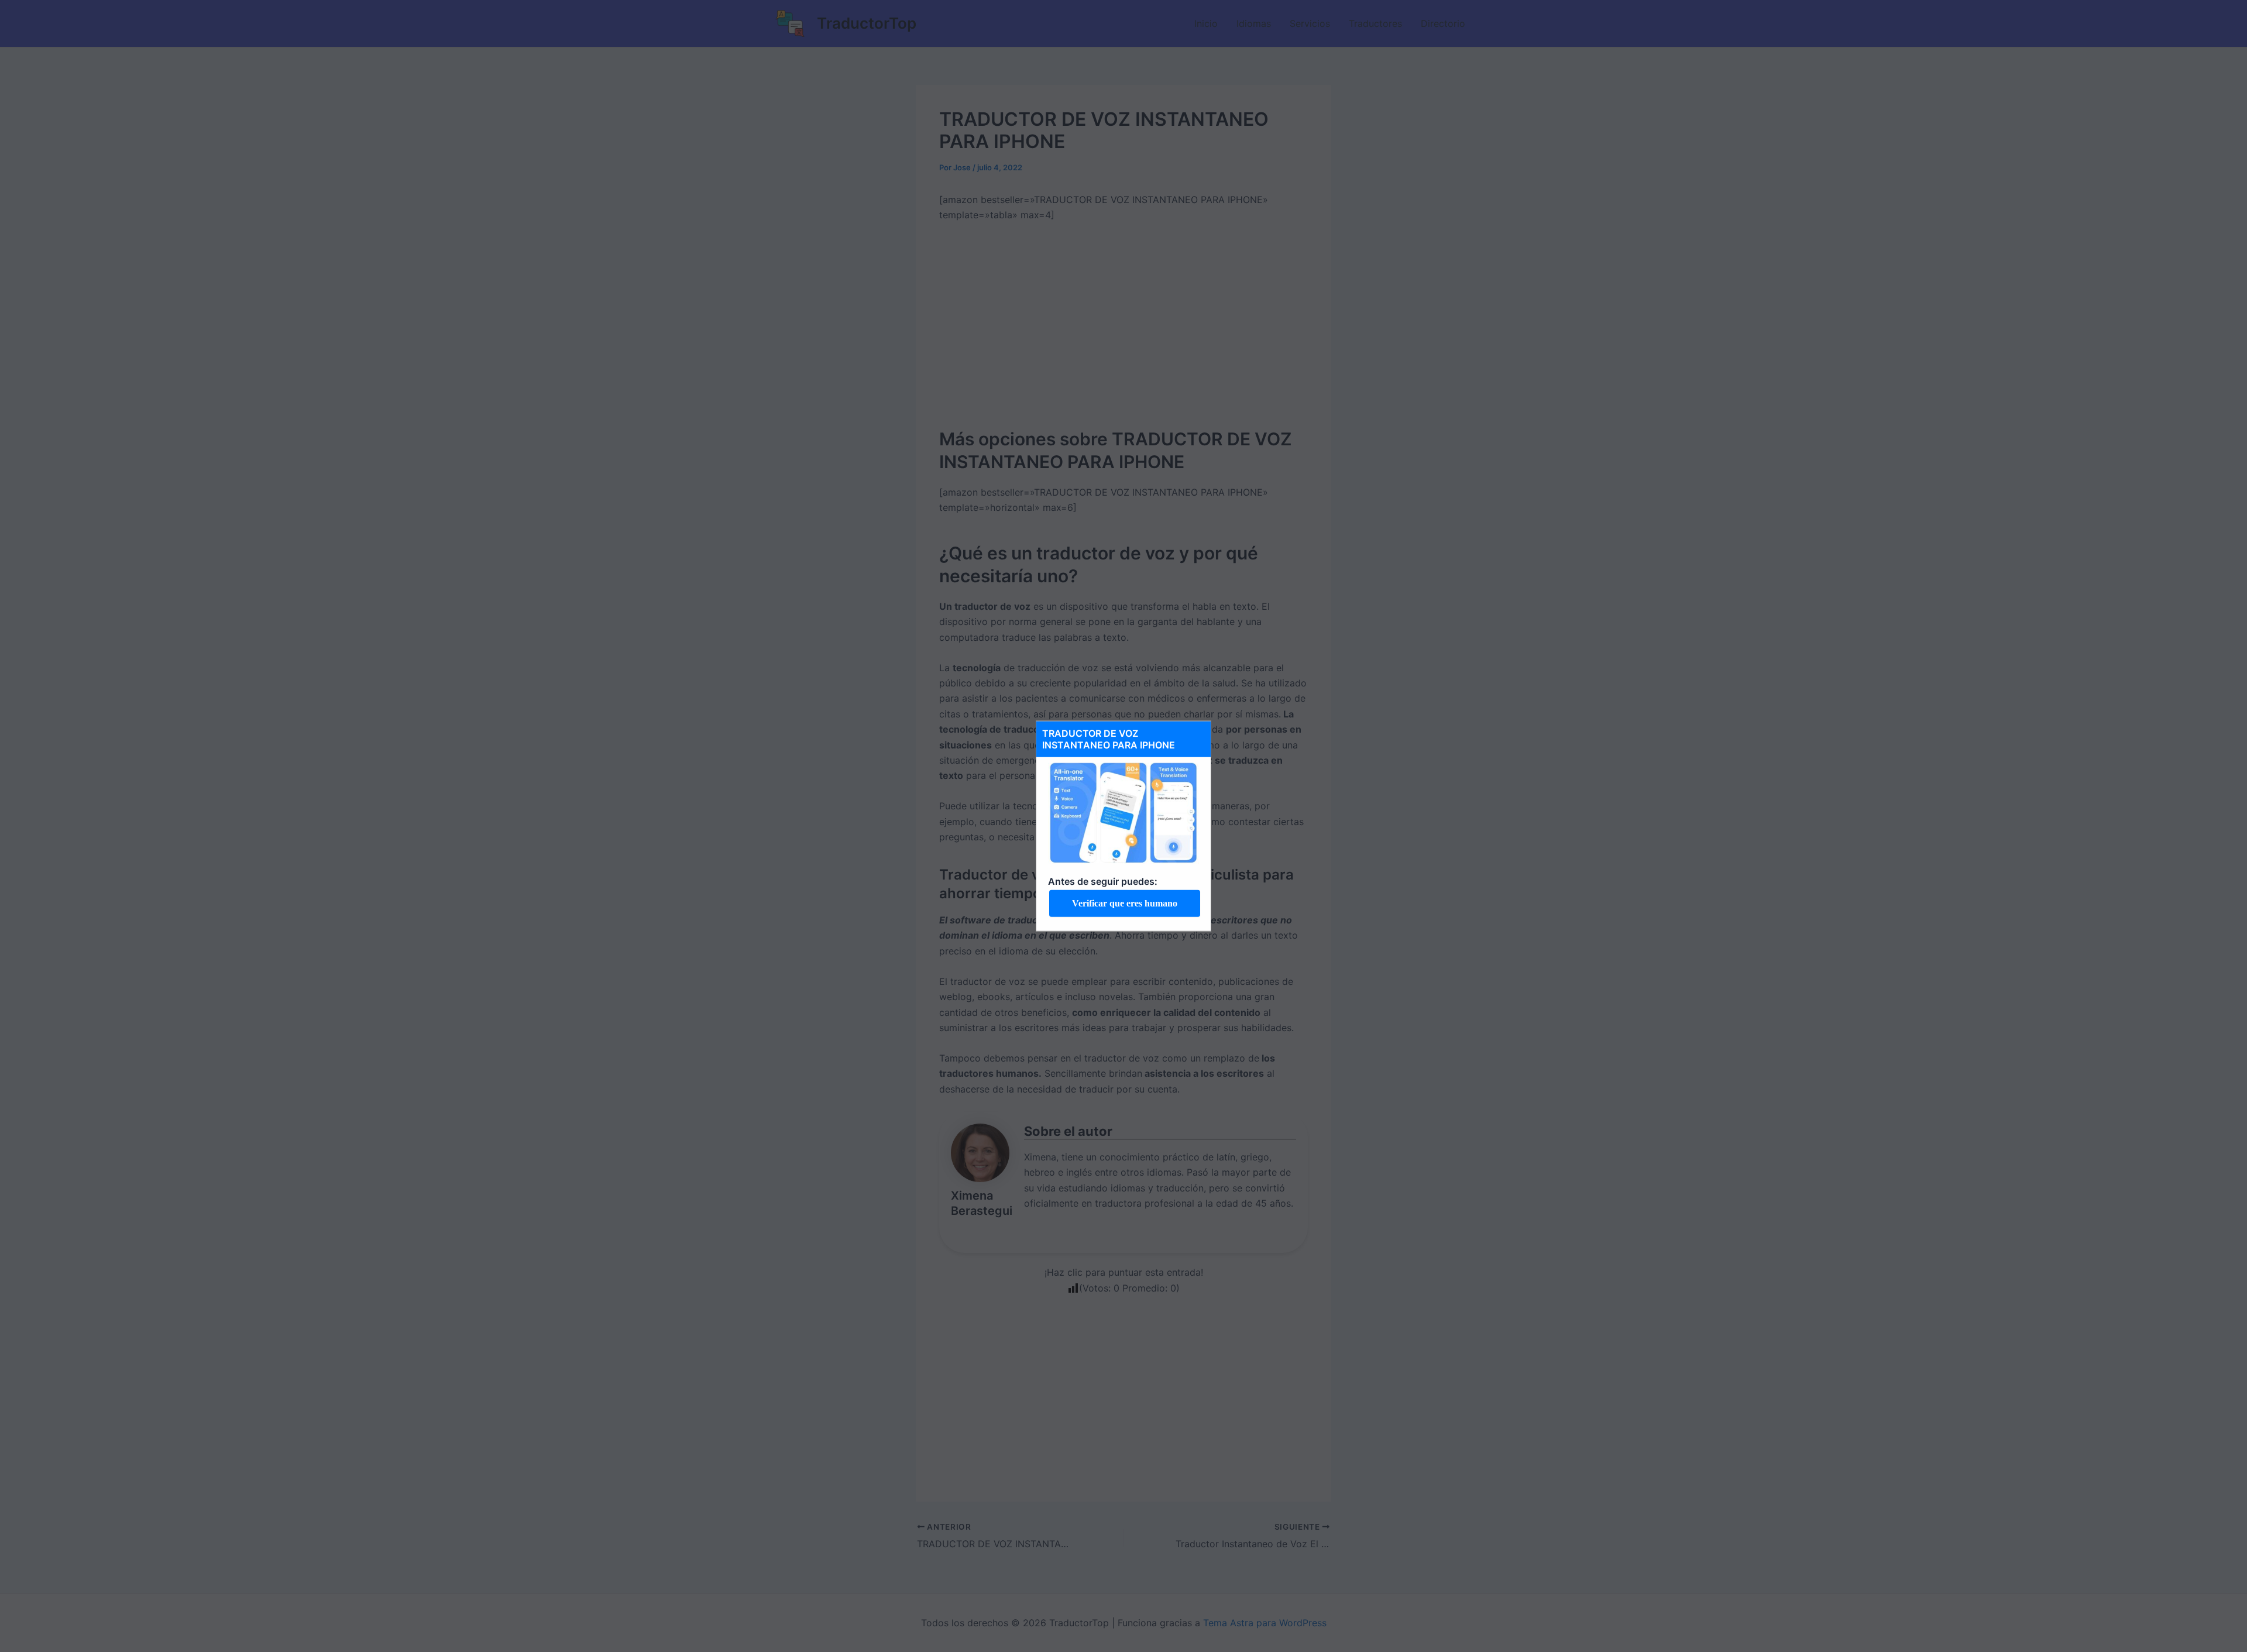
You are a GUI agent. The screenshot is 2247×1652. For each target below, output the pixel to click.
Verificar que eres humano (1125, 903)
